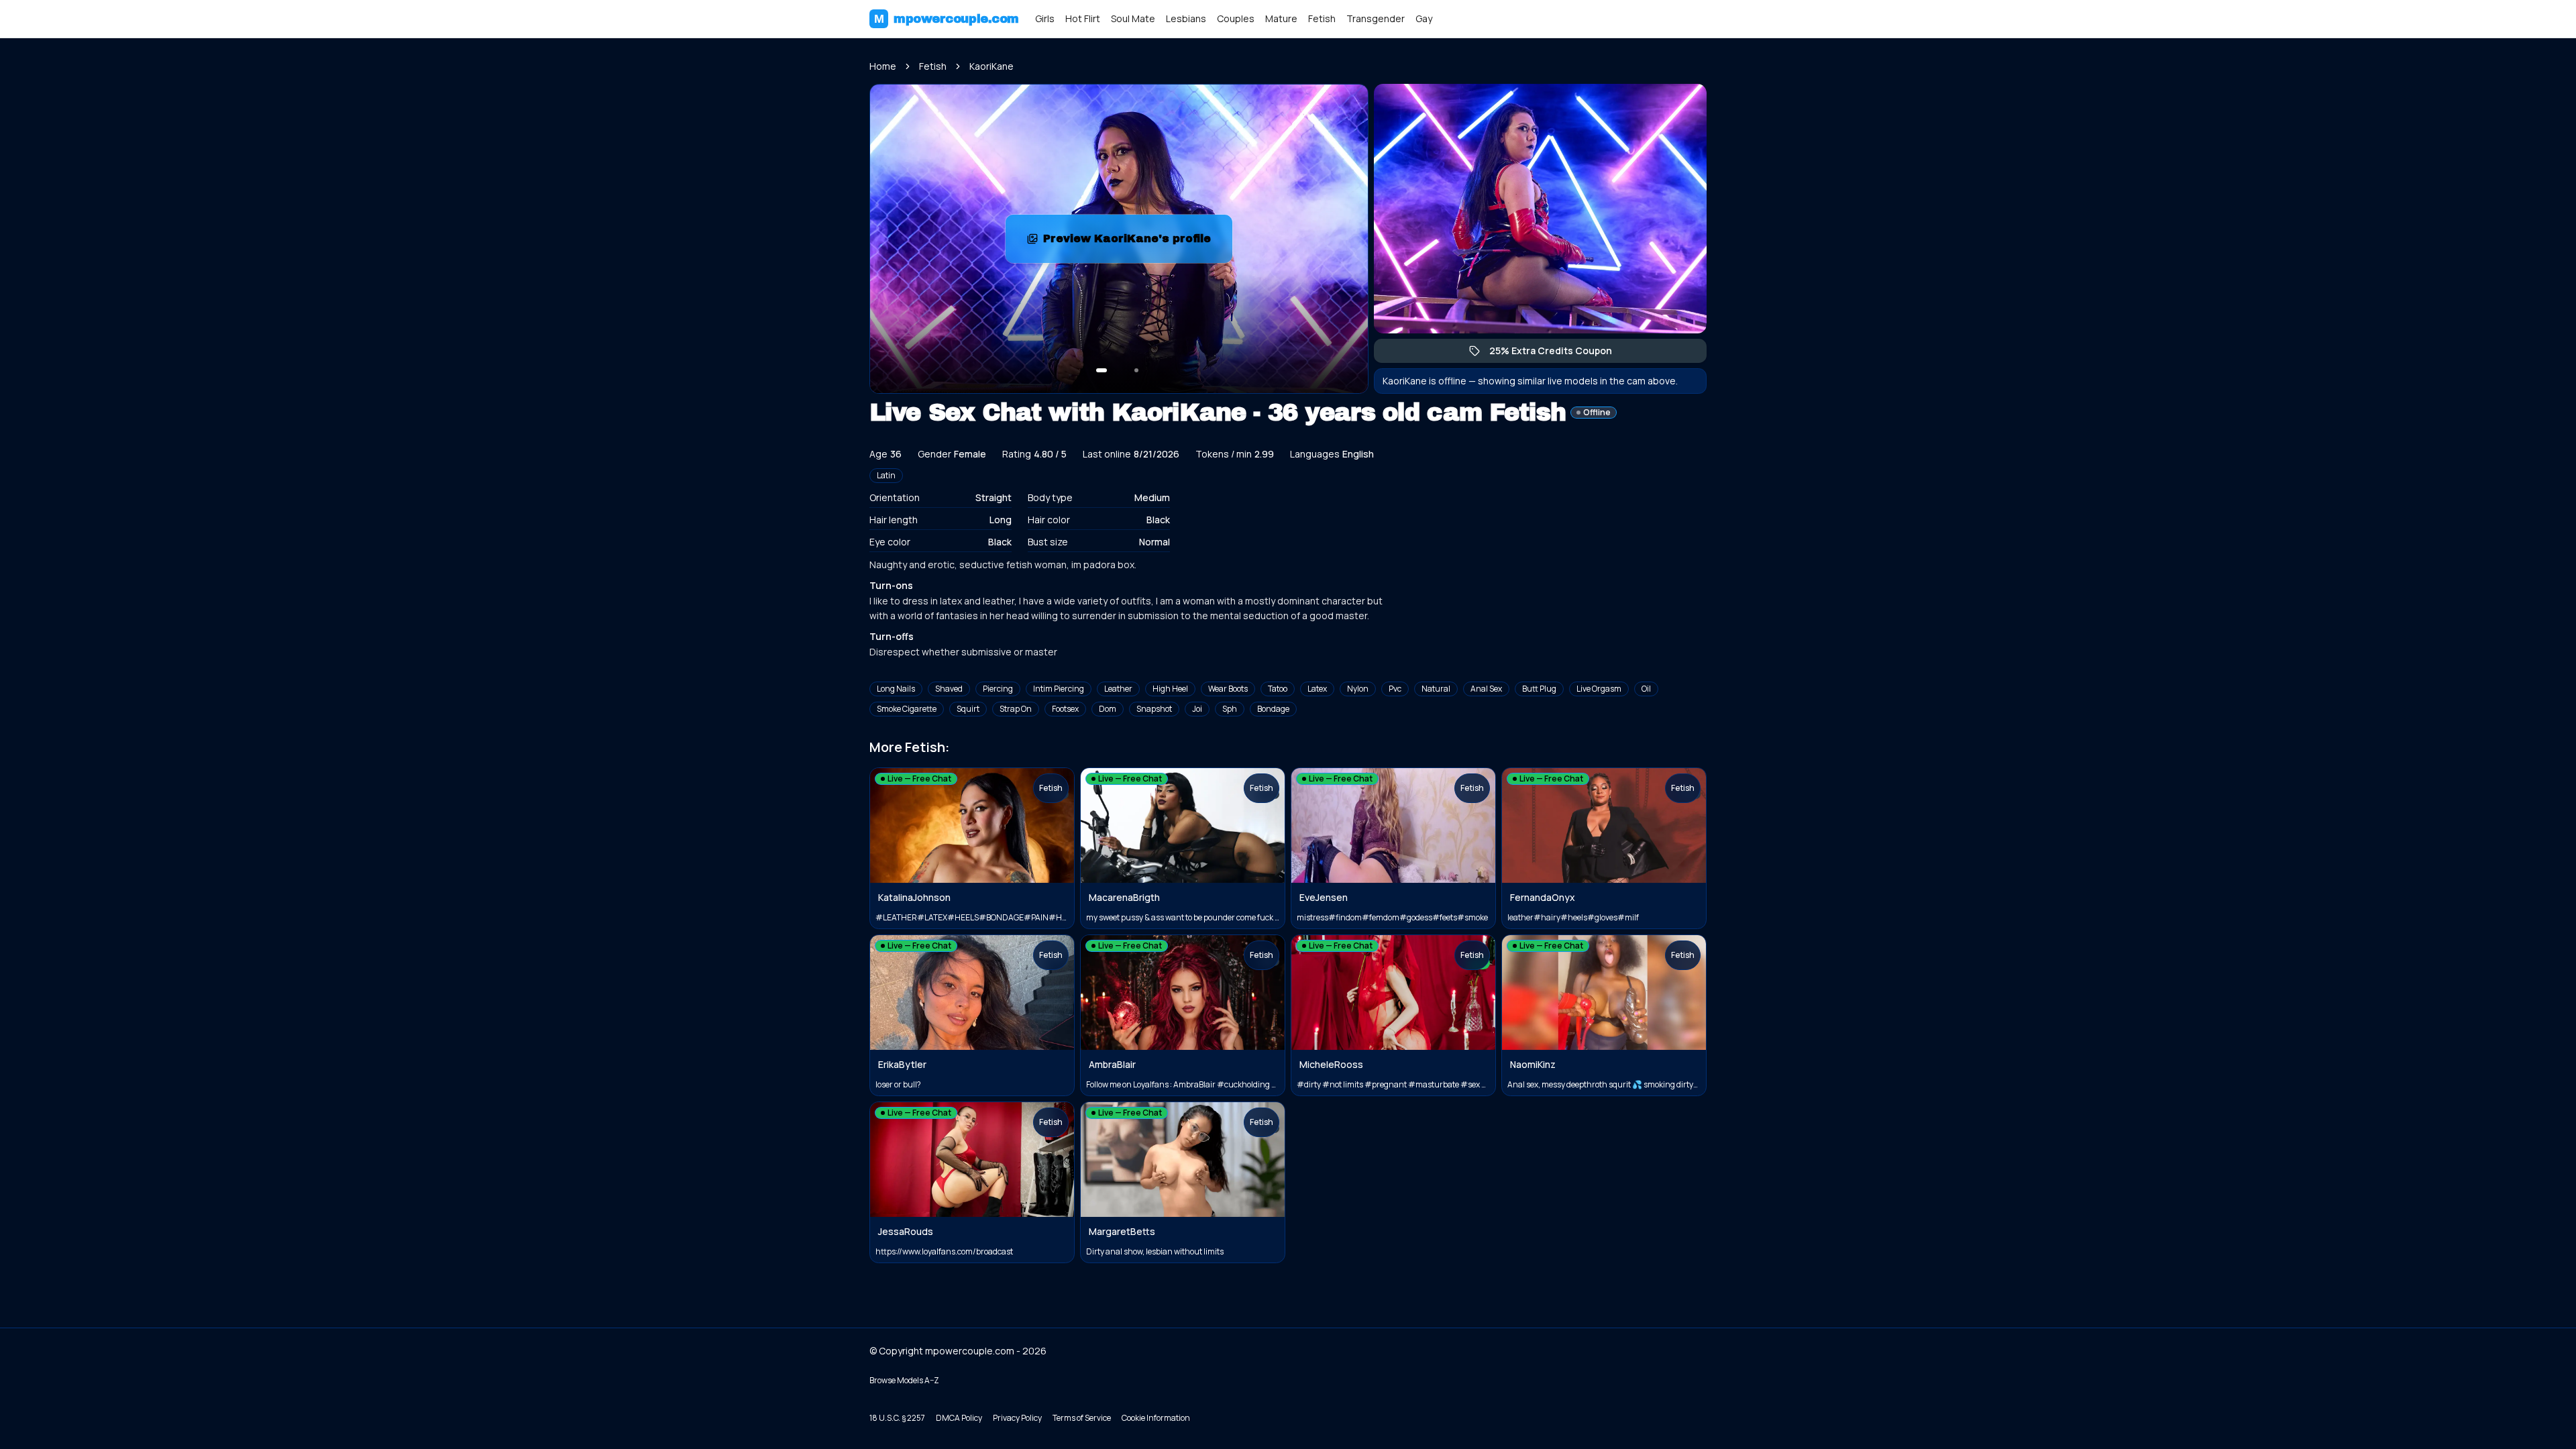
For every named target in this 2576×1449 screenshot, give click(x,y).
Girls (1045, 18)
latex (1317, 689)
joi (1197, 709)
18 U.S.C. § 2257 (897, 1418)
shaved (949, 689)
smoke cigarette (907, 709)
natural (1436, 689)
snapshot (1154, 709)
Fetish (1322, 18)
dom (1108, 709)
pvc (1395, 689)
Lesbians (1186, 18)
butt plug (1539, 689)
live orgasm (1599, 689)
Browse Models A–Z (904, 1380)
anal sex (1486, 689)
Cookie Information (1156, 1418)
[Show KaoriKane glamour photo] (1136, 370)
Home (883, 66)
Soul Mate (1133, 18)
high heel (1170, 689)
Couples (1236, 18)
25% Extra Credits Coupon (1557, 354)
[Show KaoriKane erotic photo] (1102, 370)
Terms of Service (1082, 1418)
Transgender (1376, 18)
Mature (1281, 18)
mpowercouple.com (947, 19)
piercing (998, 689)
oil (1646, 689)
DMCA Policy (959, 1418)
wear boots (1228, 689)
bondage (1273, 709)
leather (1118, 689)
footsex (1065, 709)
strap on (1016, 709)
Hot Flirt (1083, 18)
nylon (1358, 689)
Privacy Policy (1017, 1418)
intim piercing (1059, 689)
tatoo (1278, 689)
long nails (896, 689)
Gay (1424, 18)
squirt (968, 709)
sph (1230, 709)
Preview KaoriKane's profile (1137, 243)
